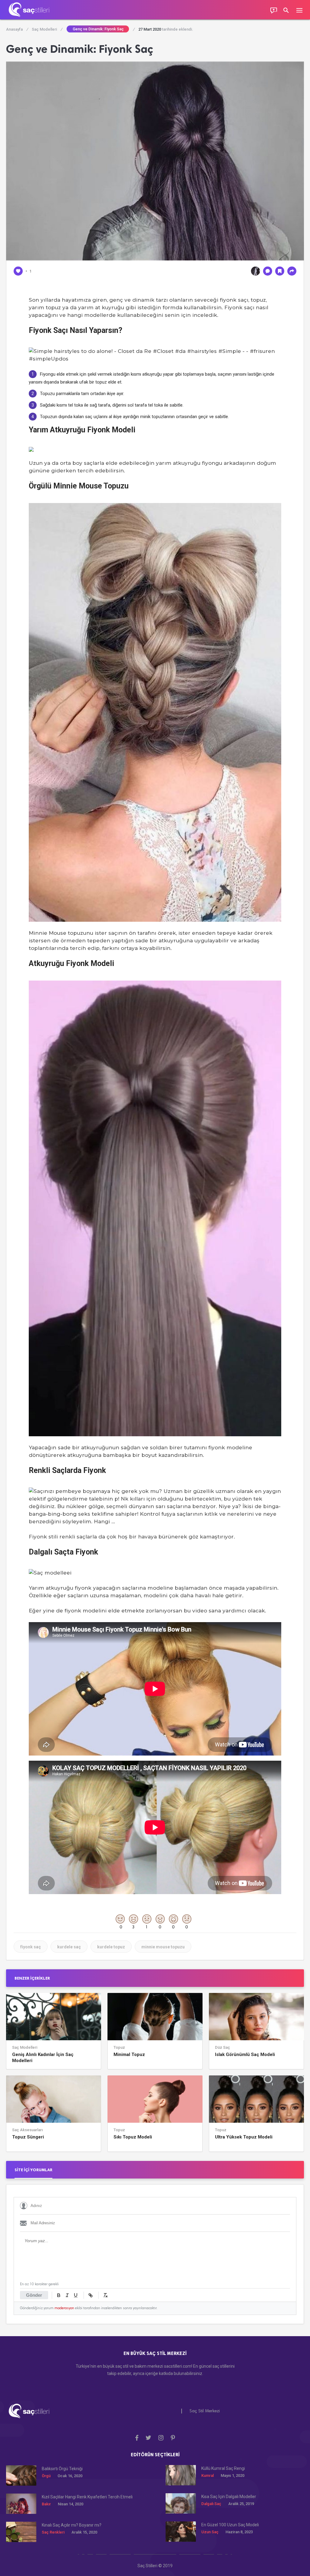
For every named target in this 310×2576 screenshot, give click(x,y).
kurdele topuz (111, 1947)
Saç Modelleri (47, 29)
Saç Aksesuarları (27, 2130)
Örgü (46, 2476)
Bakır (46, 2504)
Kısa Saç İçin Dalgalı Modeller (229, 2497)
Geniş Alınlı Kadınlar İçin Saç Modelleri (43, 2058)
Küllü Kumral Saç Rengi (223, 2468)
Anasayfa (17, 29)
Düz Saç (223, 2048)
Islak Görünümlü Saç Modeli (245, 2054)
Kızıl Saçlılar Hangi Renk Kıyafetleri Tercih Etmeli (87, 2497)
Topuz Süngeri (28, 2137)
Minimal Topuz (129, 2054)
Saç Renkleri (53, 2532)
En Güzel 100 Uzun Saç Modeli (230, 2525)
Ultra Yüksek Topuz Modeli (244, 2137)
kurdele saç (69, 1947)
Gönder (34, 2295)
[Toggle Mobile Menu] (302, 10)
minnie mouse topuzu (163, 1947)
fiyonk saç (31, 1947)
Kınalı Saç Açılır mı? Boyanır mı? (72, 2525)
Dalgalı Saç (211, 2504)
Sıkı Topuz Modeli (133, 2137)
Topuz (119, 2048)
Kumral (208, 2475)
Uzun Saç (210, 2532)
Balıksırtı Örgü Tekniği (62, 2469)
